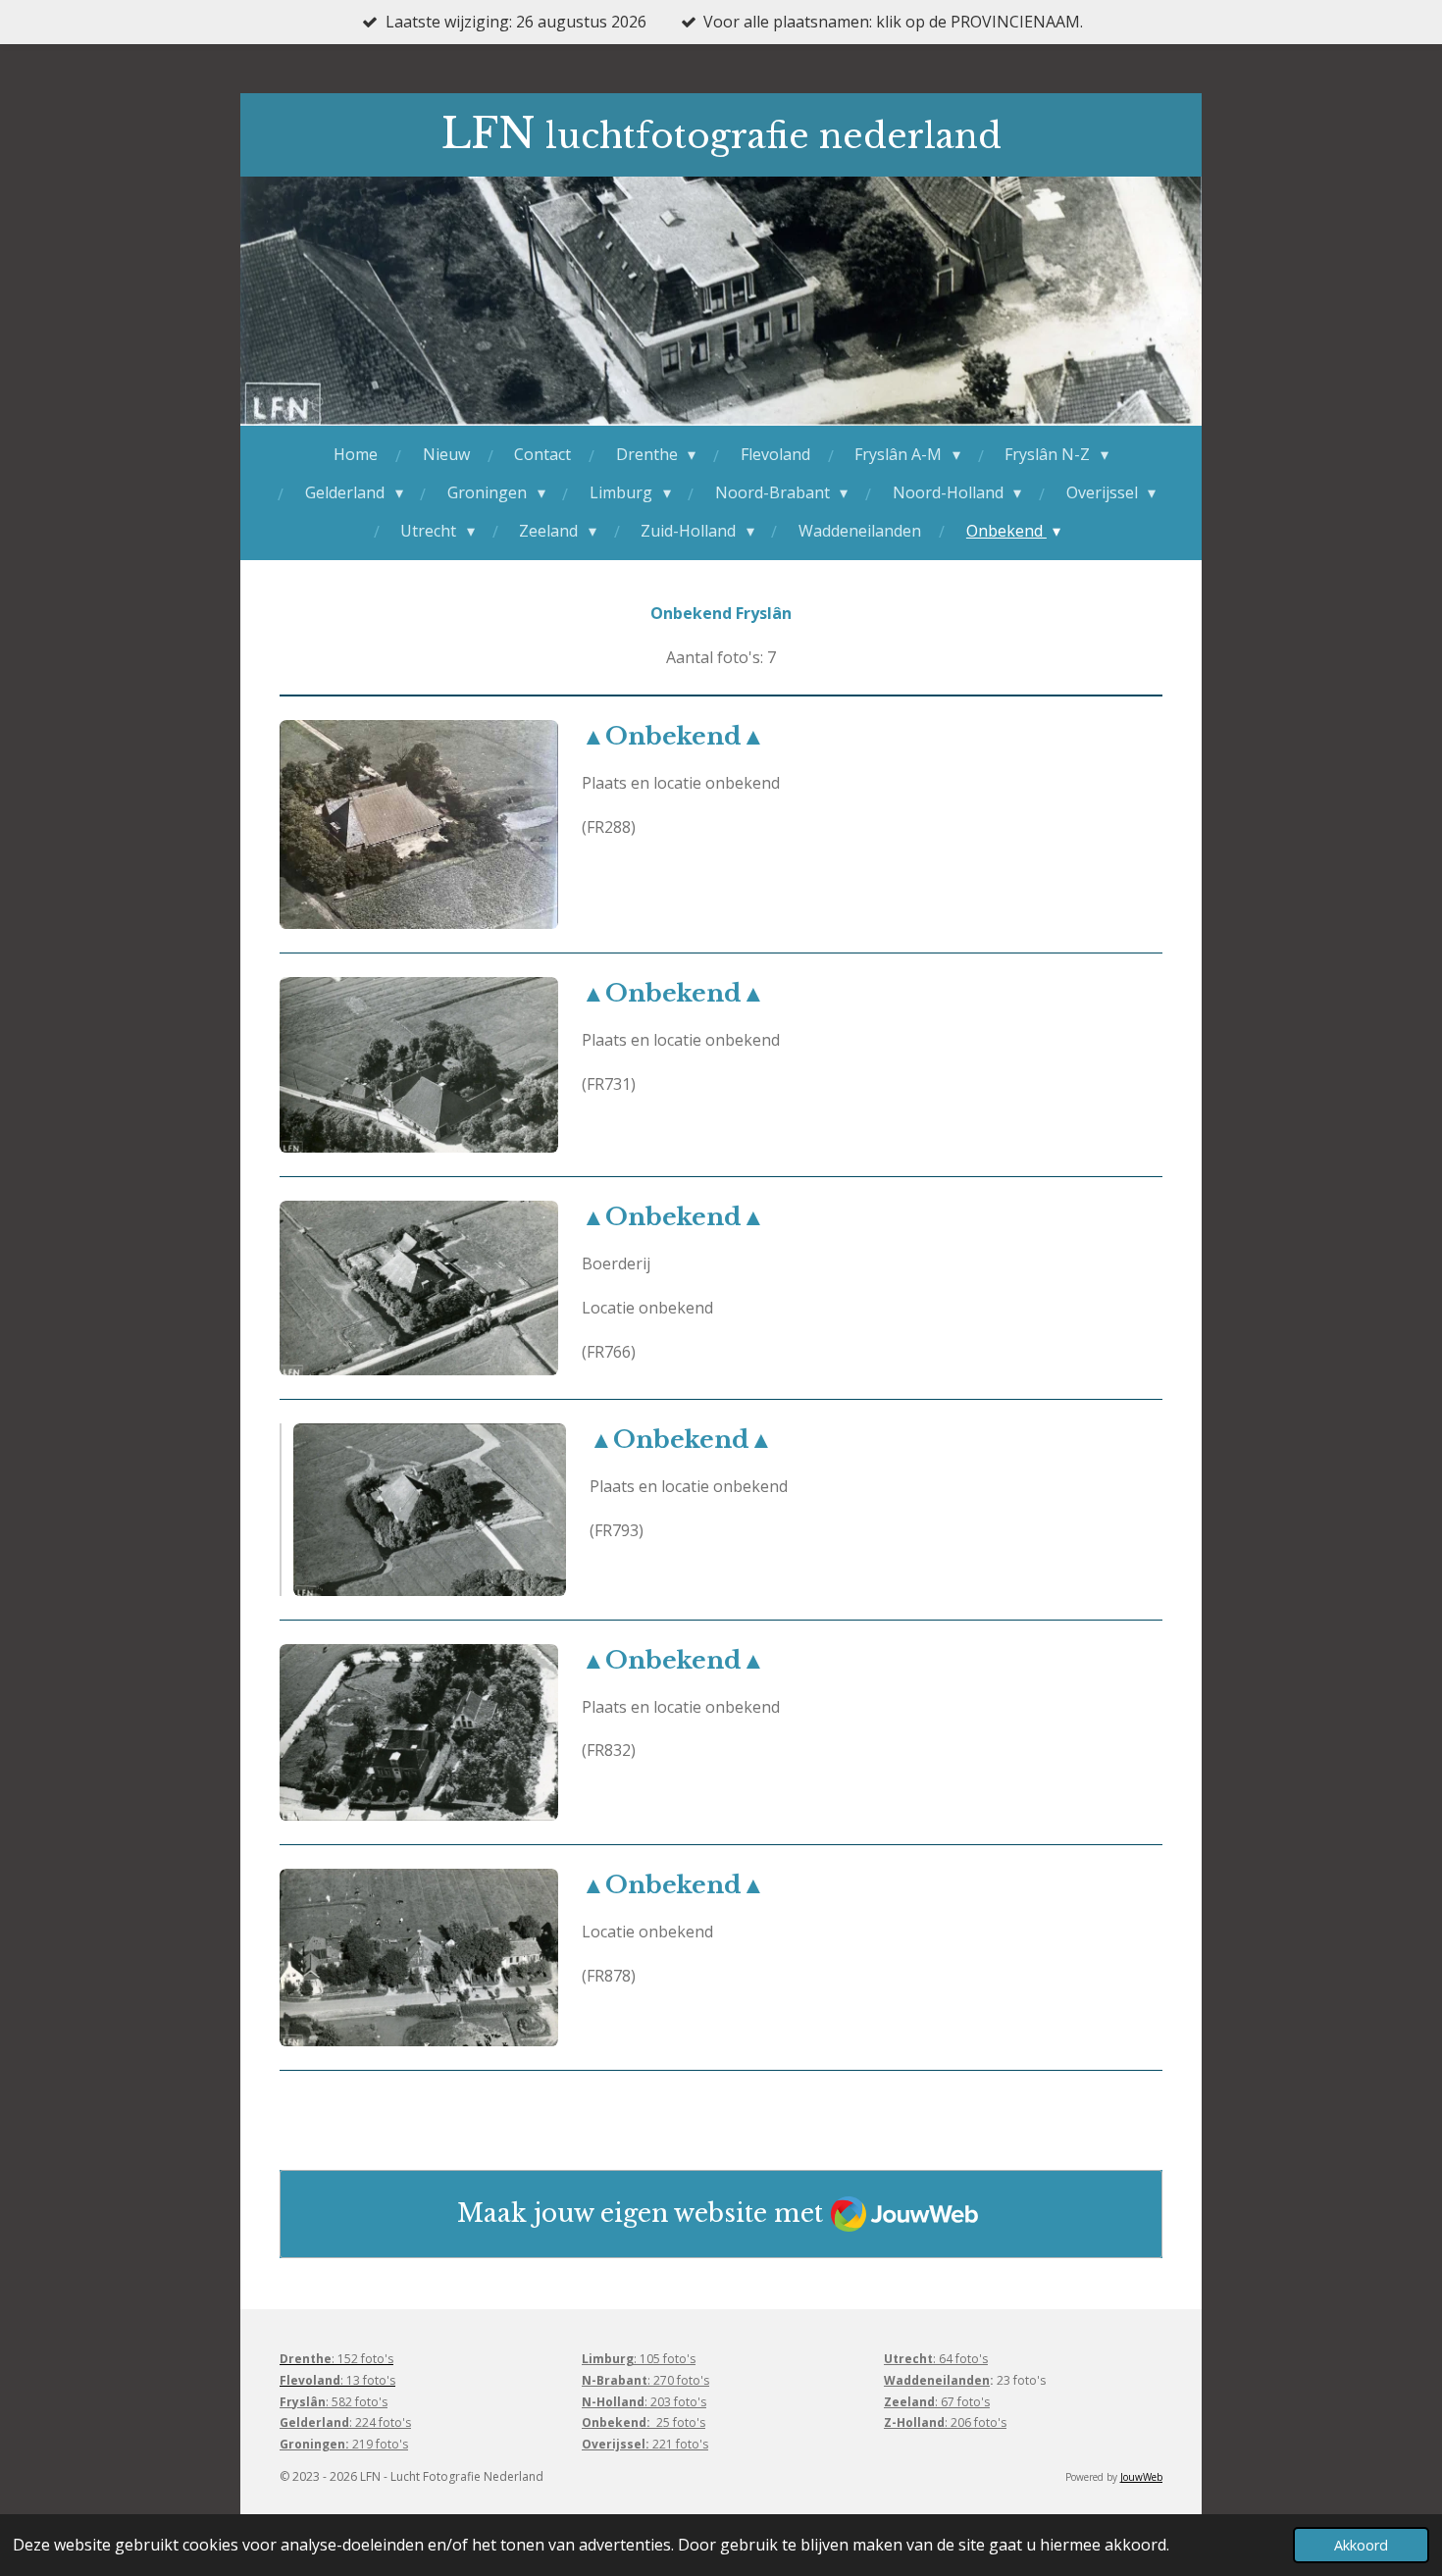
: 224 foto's (345, 2422)
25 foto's (644, 2422)
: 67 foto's (937, 2402)
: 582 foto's (334, 2402)
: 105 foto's (639, 2359)
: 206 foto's (945, 2422)
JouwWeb (1141, 2477)
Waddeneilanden (937, 2380)
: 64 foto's (936, 2359)
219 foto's (344, 2444)
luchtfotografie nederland (721, 136)
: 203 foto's (644, 2402)
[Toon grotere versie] (419, 824)
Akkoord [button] (1361, 2545)
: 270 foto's (645, 2380)
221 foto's (645, 2444)
